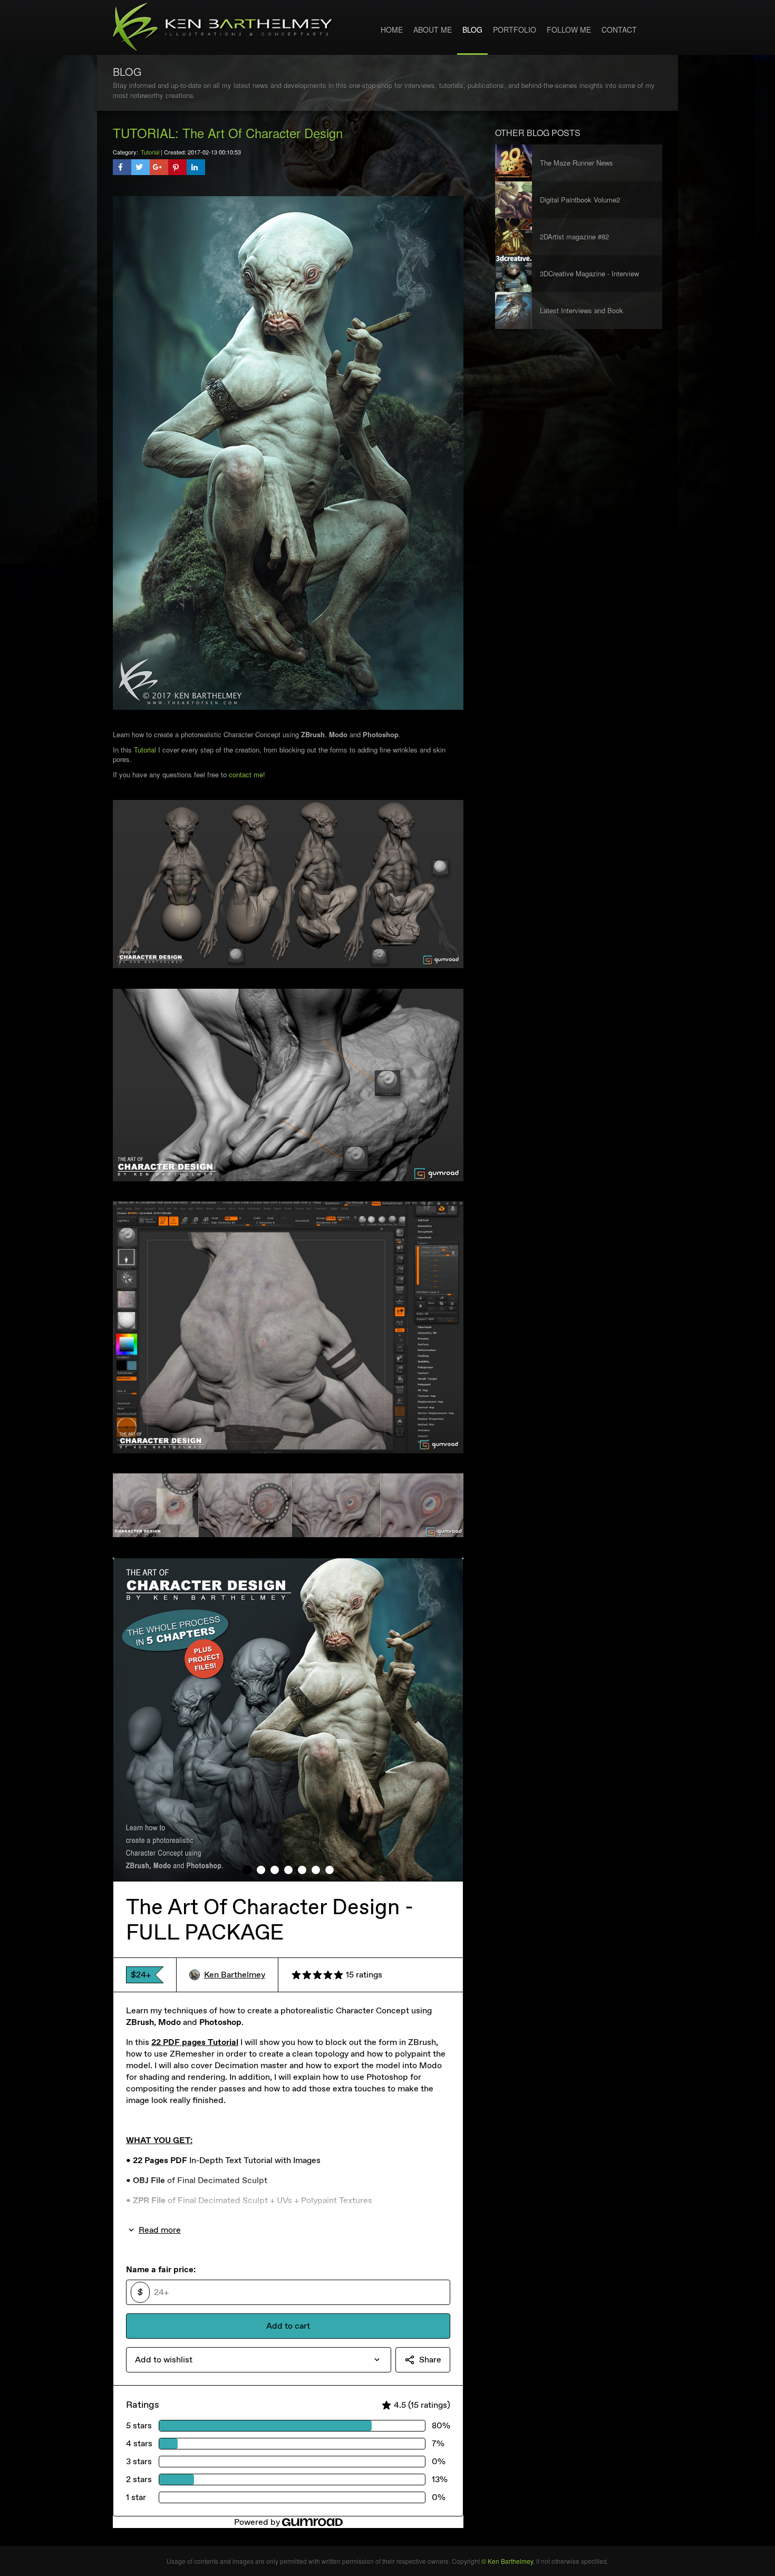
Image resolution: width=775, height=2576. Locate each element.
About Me (433, 30)
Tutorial (150, 152)
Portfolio (515, 30)
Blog (472, 30)
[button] (122, 167)
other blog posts (538, 133)
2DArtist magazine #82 (574, 237)
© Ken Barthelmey (507, 2561)
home (392, 30)
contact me (246, 774)
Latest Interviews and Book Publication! (582, 317)
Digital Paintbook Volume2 (580, 200)
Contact (619, 30)
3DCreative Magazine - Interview (589, 273)
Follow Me (569, 30)
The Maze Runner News (577, 163)
